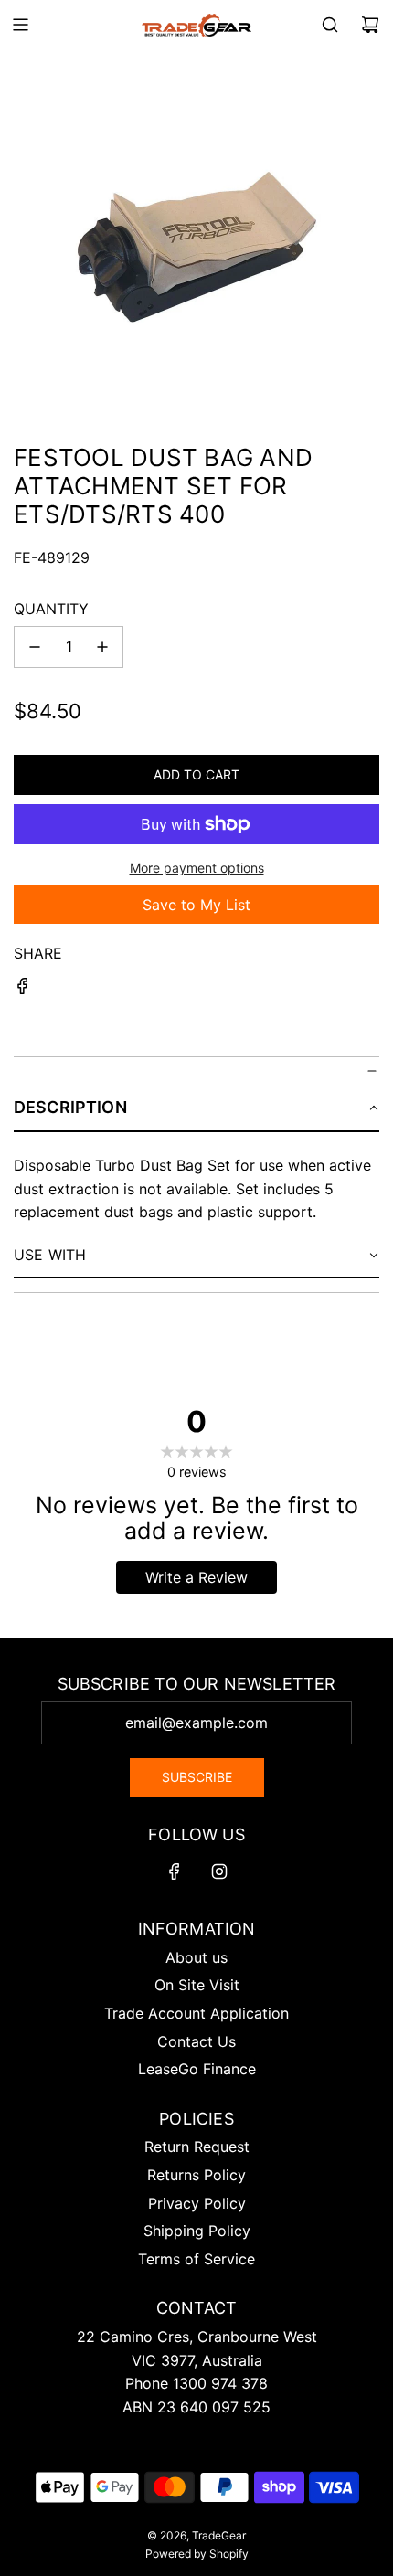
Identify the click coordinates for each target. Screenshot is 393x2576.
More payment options (197, 868)
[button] (196, 1108)
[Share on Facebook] (23, 990)
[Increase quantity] (102, 647)
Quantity (51, 609)
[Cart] (370, 25)
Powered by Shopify (197, 2554)
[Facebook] (175, 1871)
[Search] (330, 25)
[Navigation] (20, 25)
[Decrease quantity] (35, 647)
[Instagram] (219, 1871)
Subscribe (197, 1777)
